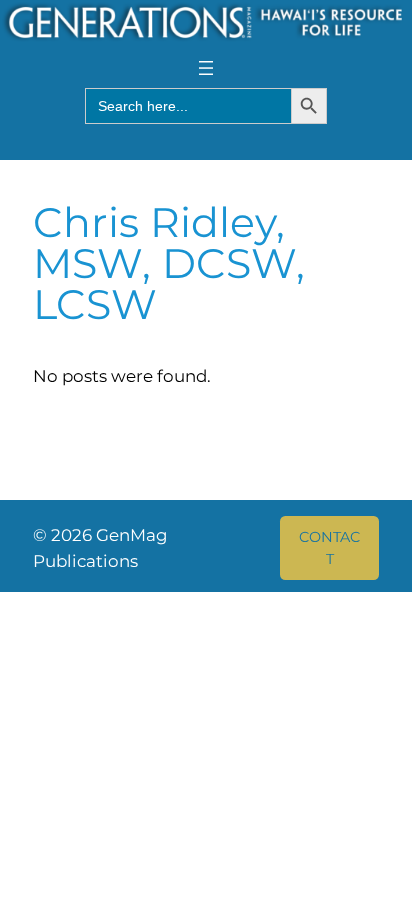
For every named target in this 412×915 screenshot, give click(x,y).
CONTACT (329, 548)
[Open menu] (206, 68)
